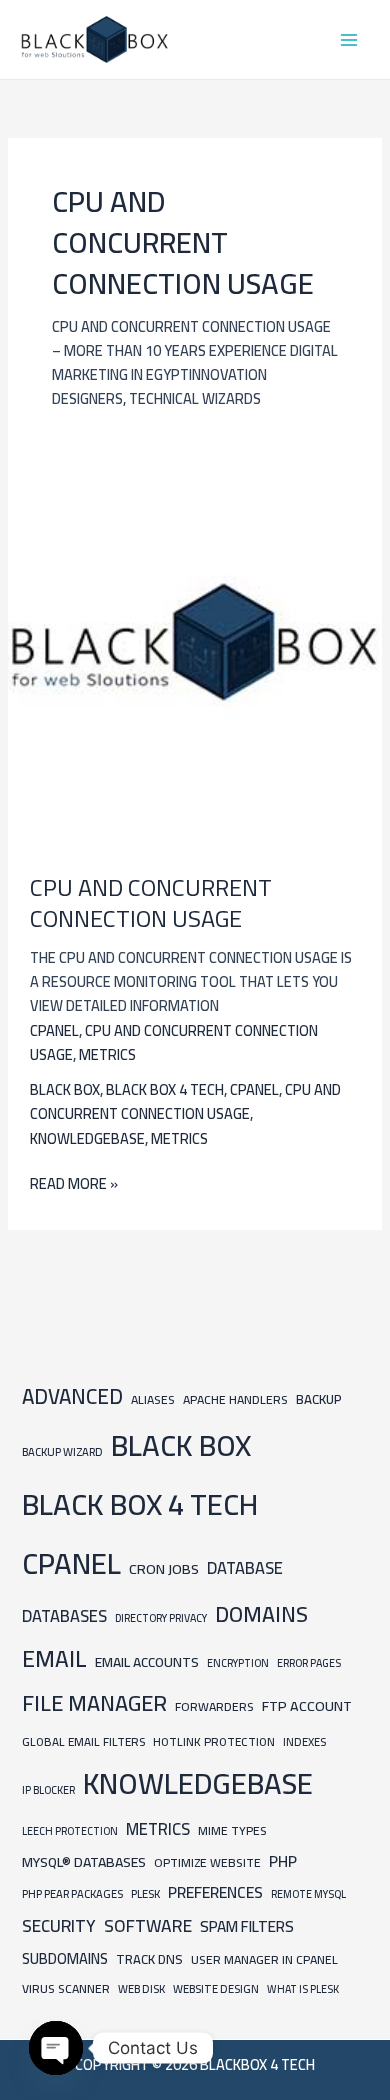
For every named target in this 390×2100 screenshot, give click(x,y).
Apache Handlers (235, 1399)
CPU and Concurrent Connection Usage (151, 903)
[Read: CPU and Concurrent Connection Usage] (195, 640)
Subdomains (65, 1958)
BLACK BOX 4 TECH (165, 1089)
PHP (283, 1861)
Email (54, 1658)
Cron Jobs (164, 1568)
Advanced (72, 1396)
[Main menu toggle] (349, 40)
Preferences (215, 1892)
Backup (319, 1399)
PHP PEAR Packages (72, 1893)
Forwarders (214, 1706)
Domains (261, 1614)
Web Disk (141, 1988)
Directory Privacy (161, 1618)
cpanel (54, 1030)
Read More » (74, 1184)
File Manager (94, 1703)
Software (148, 1925)
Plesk (145, 1893)
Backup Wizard (62, 1451)
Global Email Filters (83, 1742)
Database (245, 1568)
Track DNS (149, 1959)
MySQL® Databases (84, 1862)
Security (59, 1926)
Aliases (153, 1399)
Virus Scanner (66, 1988)
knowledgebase (87, 1138)
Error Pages (309, 1663)
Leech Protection (70, 1831)
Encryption (238, 1663)
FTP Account (307, 1705)
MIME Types (232, 1830)
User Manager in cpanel (264, 1959)
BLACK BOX (65, 1089)
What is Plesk (303, 1989)
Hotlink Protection (214, 1742)
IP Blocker (48, 1790)
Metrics (107, 1054)
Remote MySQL (308, 1894)
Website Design (216, 1988)
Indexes (304, 1741)
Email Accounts (147, 1662)
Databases (64, 1616)
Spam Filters (247, 1926)
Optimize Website (207, 1862)
